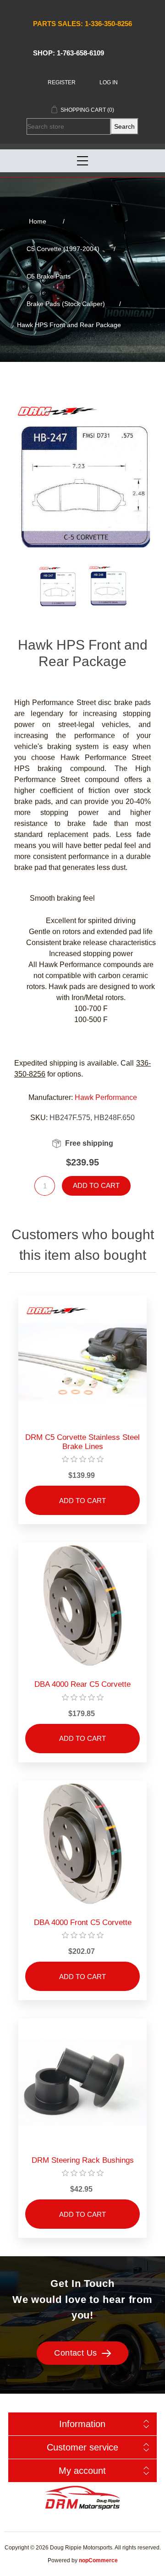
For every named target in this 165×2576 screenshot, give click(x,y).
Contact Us (76, 2353)
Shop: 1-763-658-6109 (69, 53)
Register (62, 82)
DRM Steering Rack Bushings (83, 2160)
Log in (109, 82)
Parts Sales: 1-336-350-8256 (82, 24)
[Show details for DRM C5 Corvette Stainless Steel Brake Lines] (82, 1360)
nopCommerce (98, 2560)
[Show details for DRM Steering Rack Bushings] (82, 2083)
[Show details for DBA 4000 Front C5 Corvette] (82, 1845)
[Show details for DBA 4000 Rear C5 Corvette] (82, 1607)
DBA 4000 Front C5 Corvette (83, 1922)
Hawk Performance (106, 1097)
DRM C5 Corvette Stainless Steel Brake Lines (82, 1442)
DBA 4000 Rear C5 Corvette (82, 1684)
